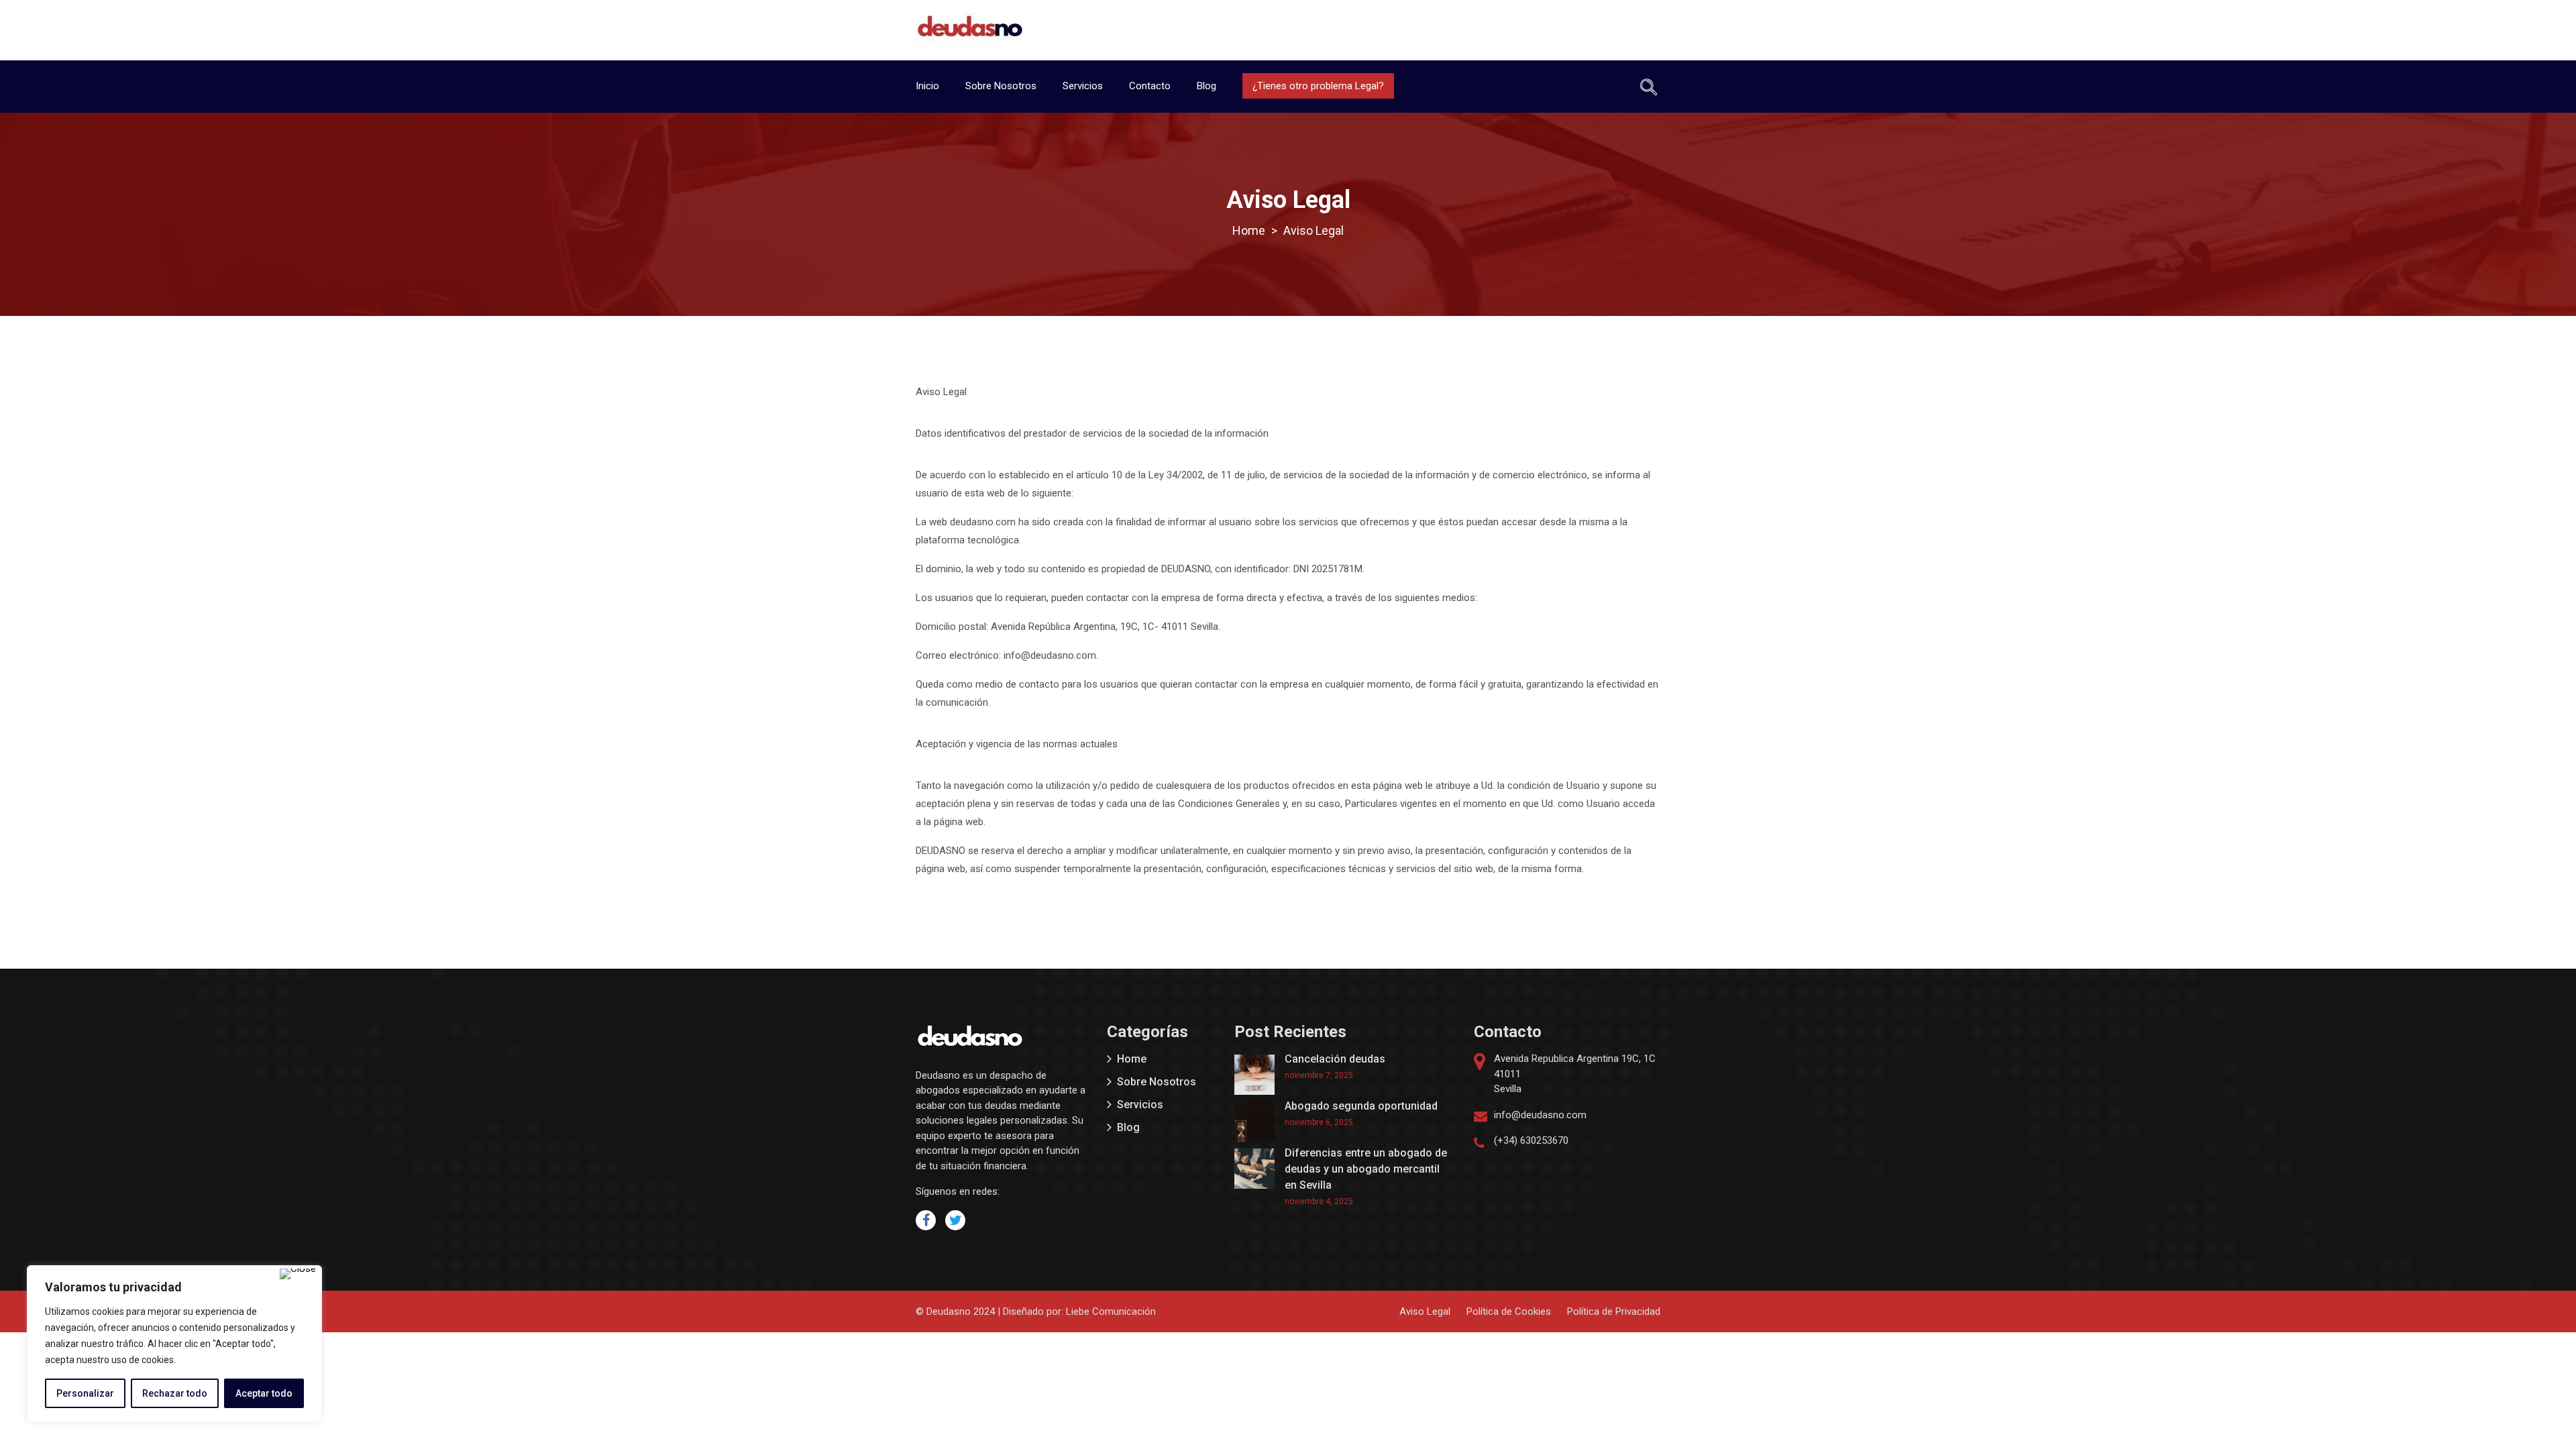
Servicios (1083, 86)
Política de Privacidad (1614, 1311)
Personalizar (85, 1393)
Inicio (927, 86)
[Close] (298, 1274)
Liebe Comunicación (1111, 1311)
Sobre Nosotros (1001, 86)
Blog (1206, 86)
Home (1132, 1059)
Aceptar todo (264, 1393)
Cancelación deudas (1335, 1059)
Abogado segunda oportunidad (1361, 1106)
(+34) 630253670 (1531, 1140)
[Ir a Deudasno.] (1249, 230)
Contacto (1150, 86)
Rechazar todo (175, 1393)
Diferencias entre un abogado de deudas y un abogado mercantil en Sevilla (1366, 1169)
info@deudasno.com (1540, 1115)
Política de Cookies (1509, 1311)
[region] (174, 1344)
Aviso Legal (1425, 1311)
